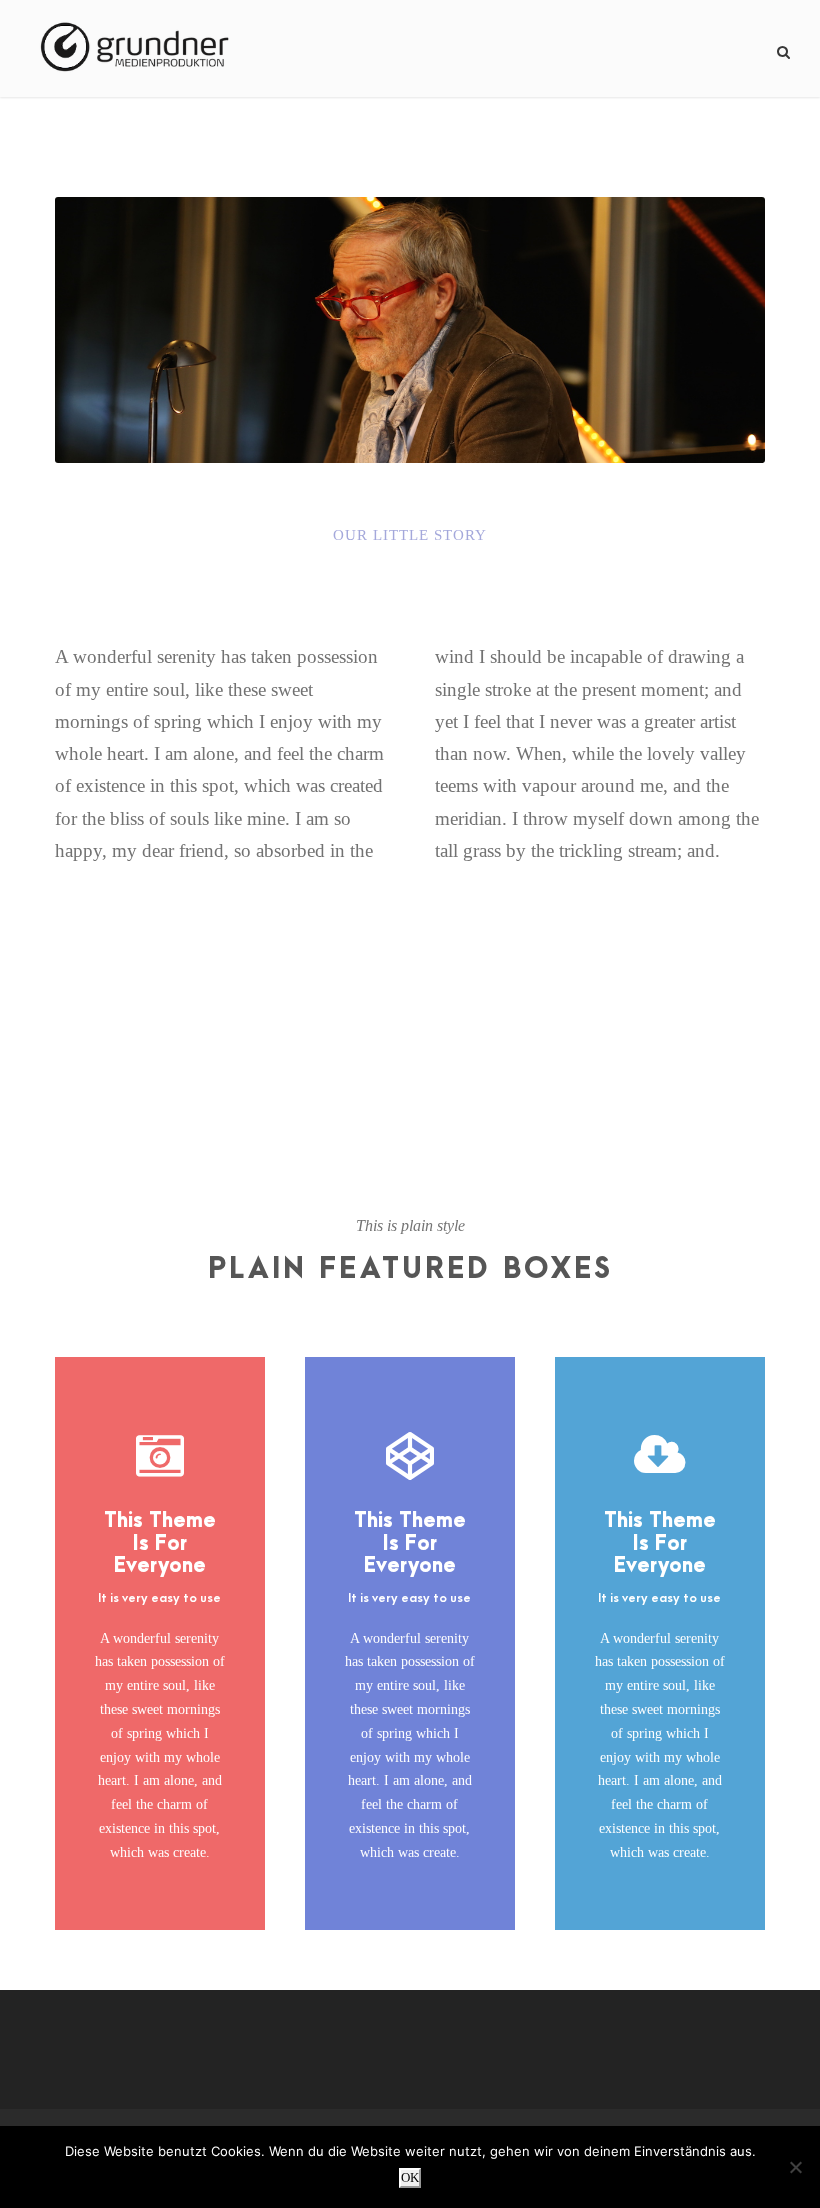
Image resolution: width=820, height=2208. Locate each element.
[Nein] (795, 2167)
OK (410, 2177)
